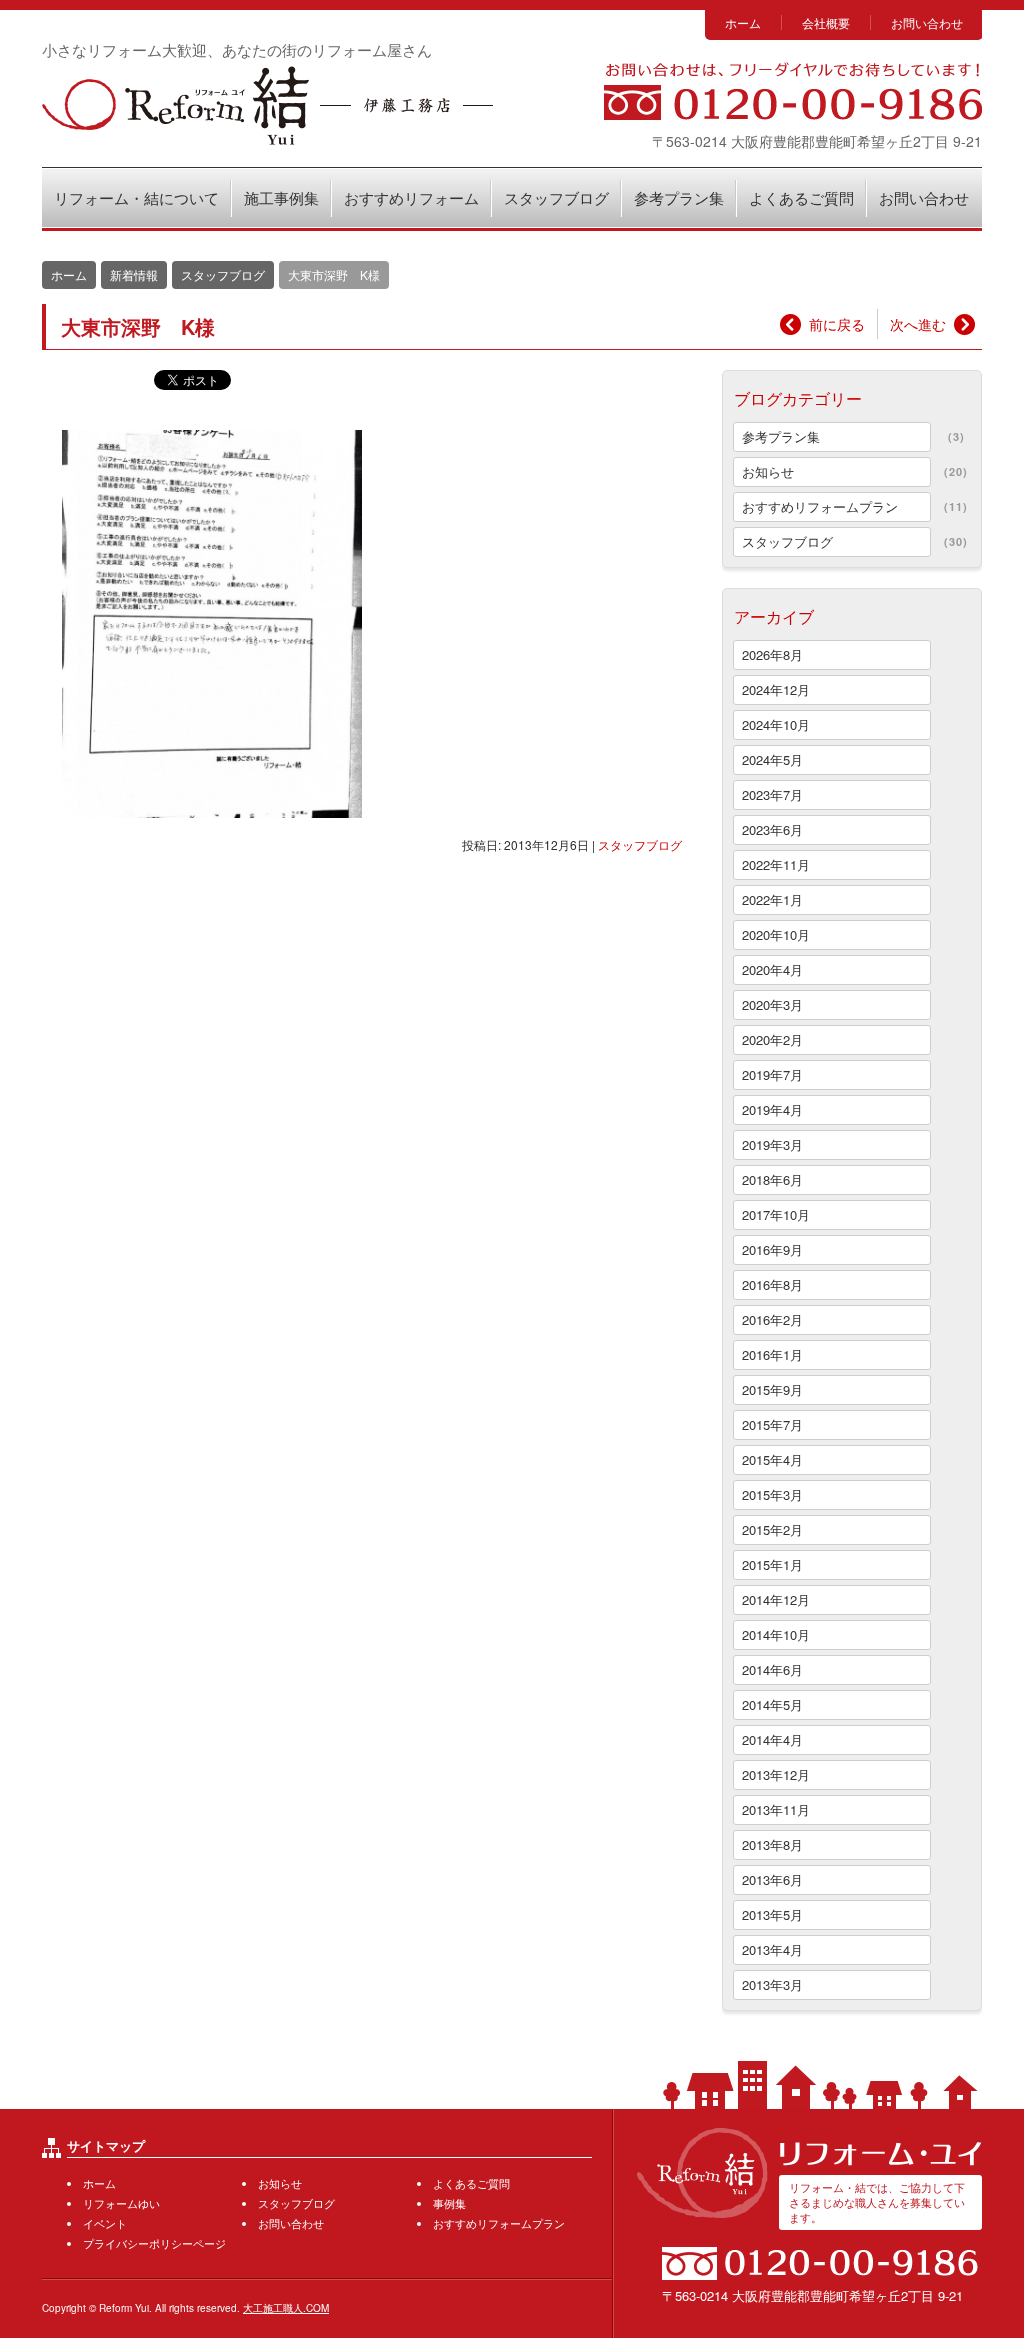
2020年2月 (772, 1039)
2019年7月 (772, 1074)
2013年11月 (776, 1809)
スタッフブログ (556, 197)
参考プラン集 (679, 197)
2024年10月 (776, 724)
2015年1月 (772, 1564)
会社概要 (826, 22)
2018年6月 (772, 1179)
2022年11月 (776, 864)
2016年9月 (772, 1249)
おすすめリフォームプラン (820, 506)
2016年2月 (772, 1319)
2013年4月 (772, 1949)
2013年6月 (772, 1879)
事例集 (449, 2203)
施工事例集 (281, 197)
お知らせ (768, 471)
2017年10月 (776, 1214)
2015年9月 (772, 1389)
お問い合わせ (927, 22)
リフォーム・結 (267, 105)
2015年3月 (772, 1494)
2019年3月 (772, 1144)
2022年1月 (772, 899)
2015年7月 (772, 1424)
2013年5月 (772, 1914)
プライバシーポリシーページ (154, 2243)
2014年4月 (772, 1739)
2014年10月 (776, 1634)
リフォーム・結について (136, 197)
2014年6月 (772, 1669)
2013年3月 (772, 1984)
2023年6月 (772, 829)
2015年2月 (772, 1529)
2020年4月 (772, 969)
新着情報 (134, 274)
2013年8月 (772, 1844)
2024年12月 (776, 689)
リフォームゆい (121, 2203)
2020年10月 (776, 934)
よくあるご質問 (801, 197)
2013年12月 (776, 1774)
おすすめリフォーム (411, 197)
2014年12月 (776, 1599)
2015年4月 (772, 1459)
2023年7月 (772, 794)
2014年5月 (772, 1704)
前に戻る (837, 324)
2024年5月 (772, 759)
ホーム (743, 22)
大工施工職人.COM (286, 2308)
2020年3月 (772, 1004)
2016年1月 (772, 1354)
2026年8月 (772, 654)
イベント (105, 2223)
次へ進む (918, 324)
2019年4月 (772, 1109)
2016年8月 (772, 1284)
